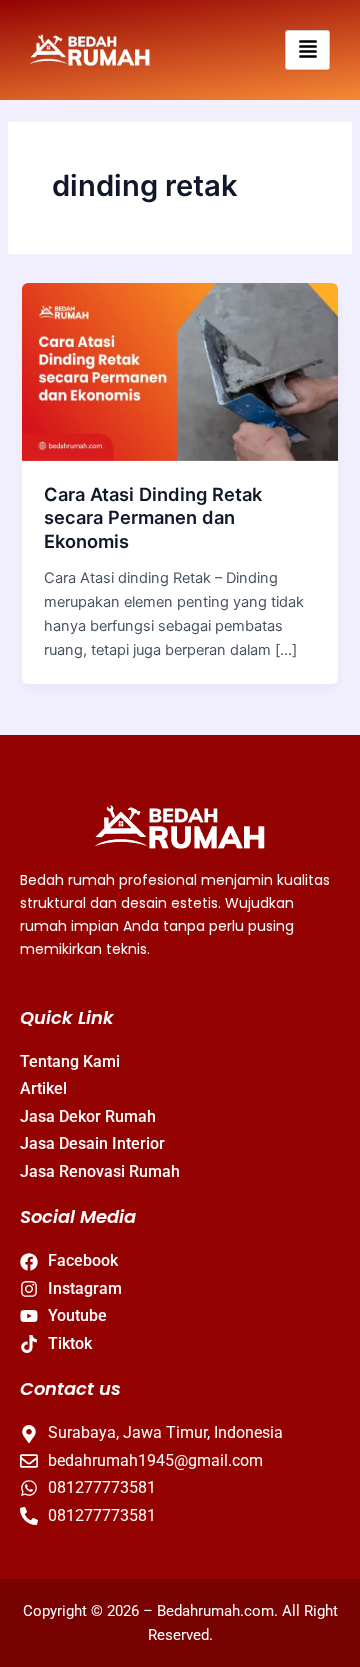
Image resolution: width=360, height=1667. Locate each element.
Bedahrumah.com (215, 1611)
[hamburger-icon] (307, 50)
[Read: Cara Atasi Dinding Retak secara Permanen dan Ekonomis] (179, 371)
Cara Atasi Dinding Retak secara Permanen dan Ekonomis (153, 517)
